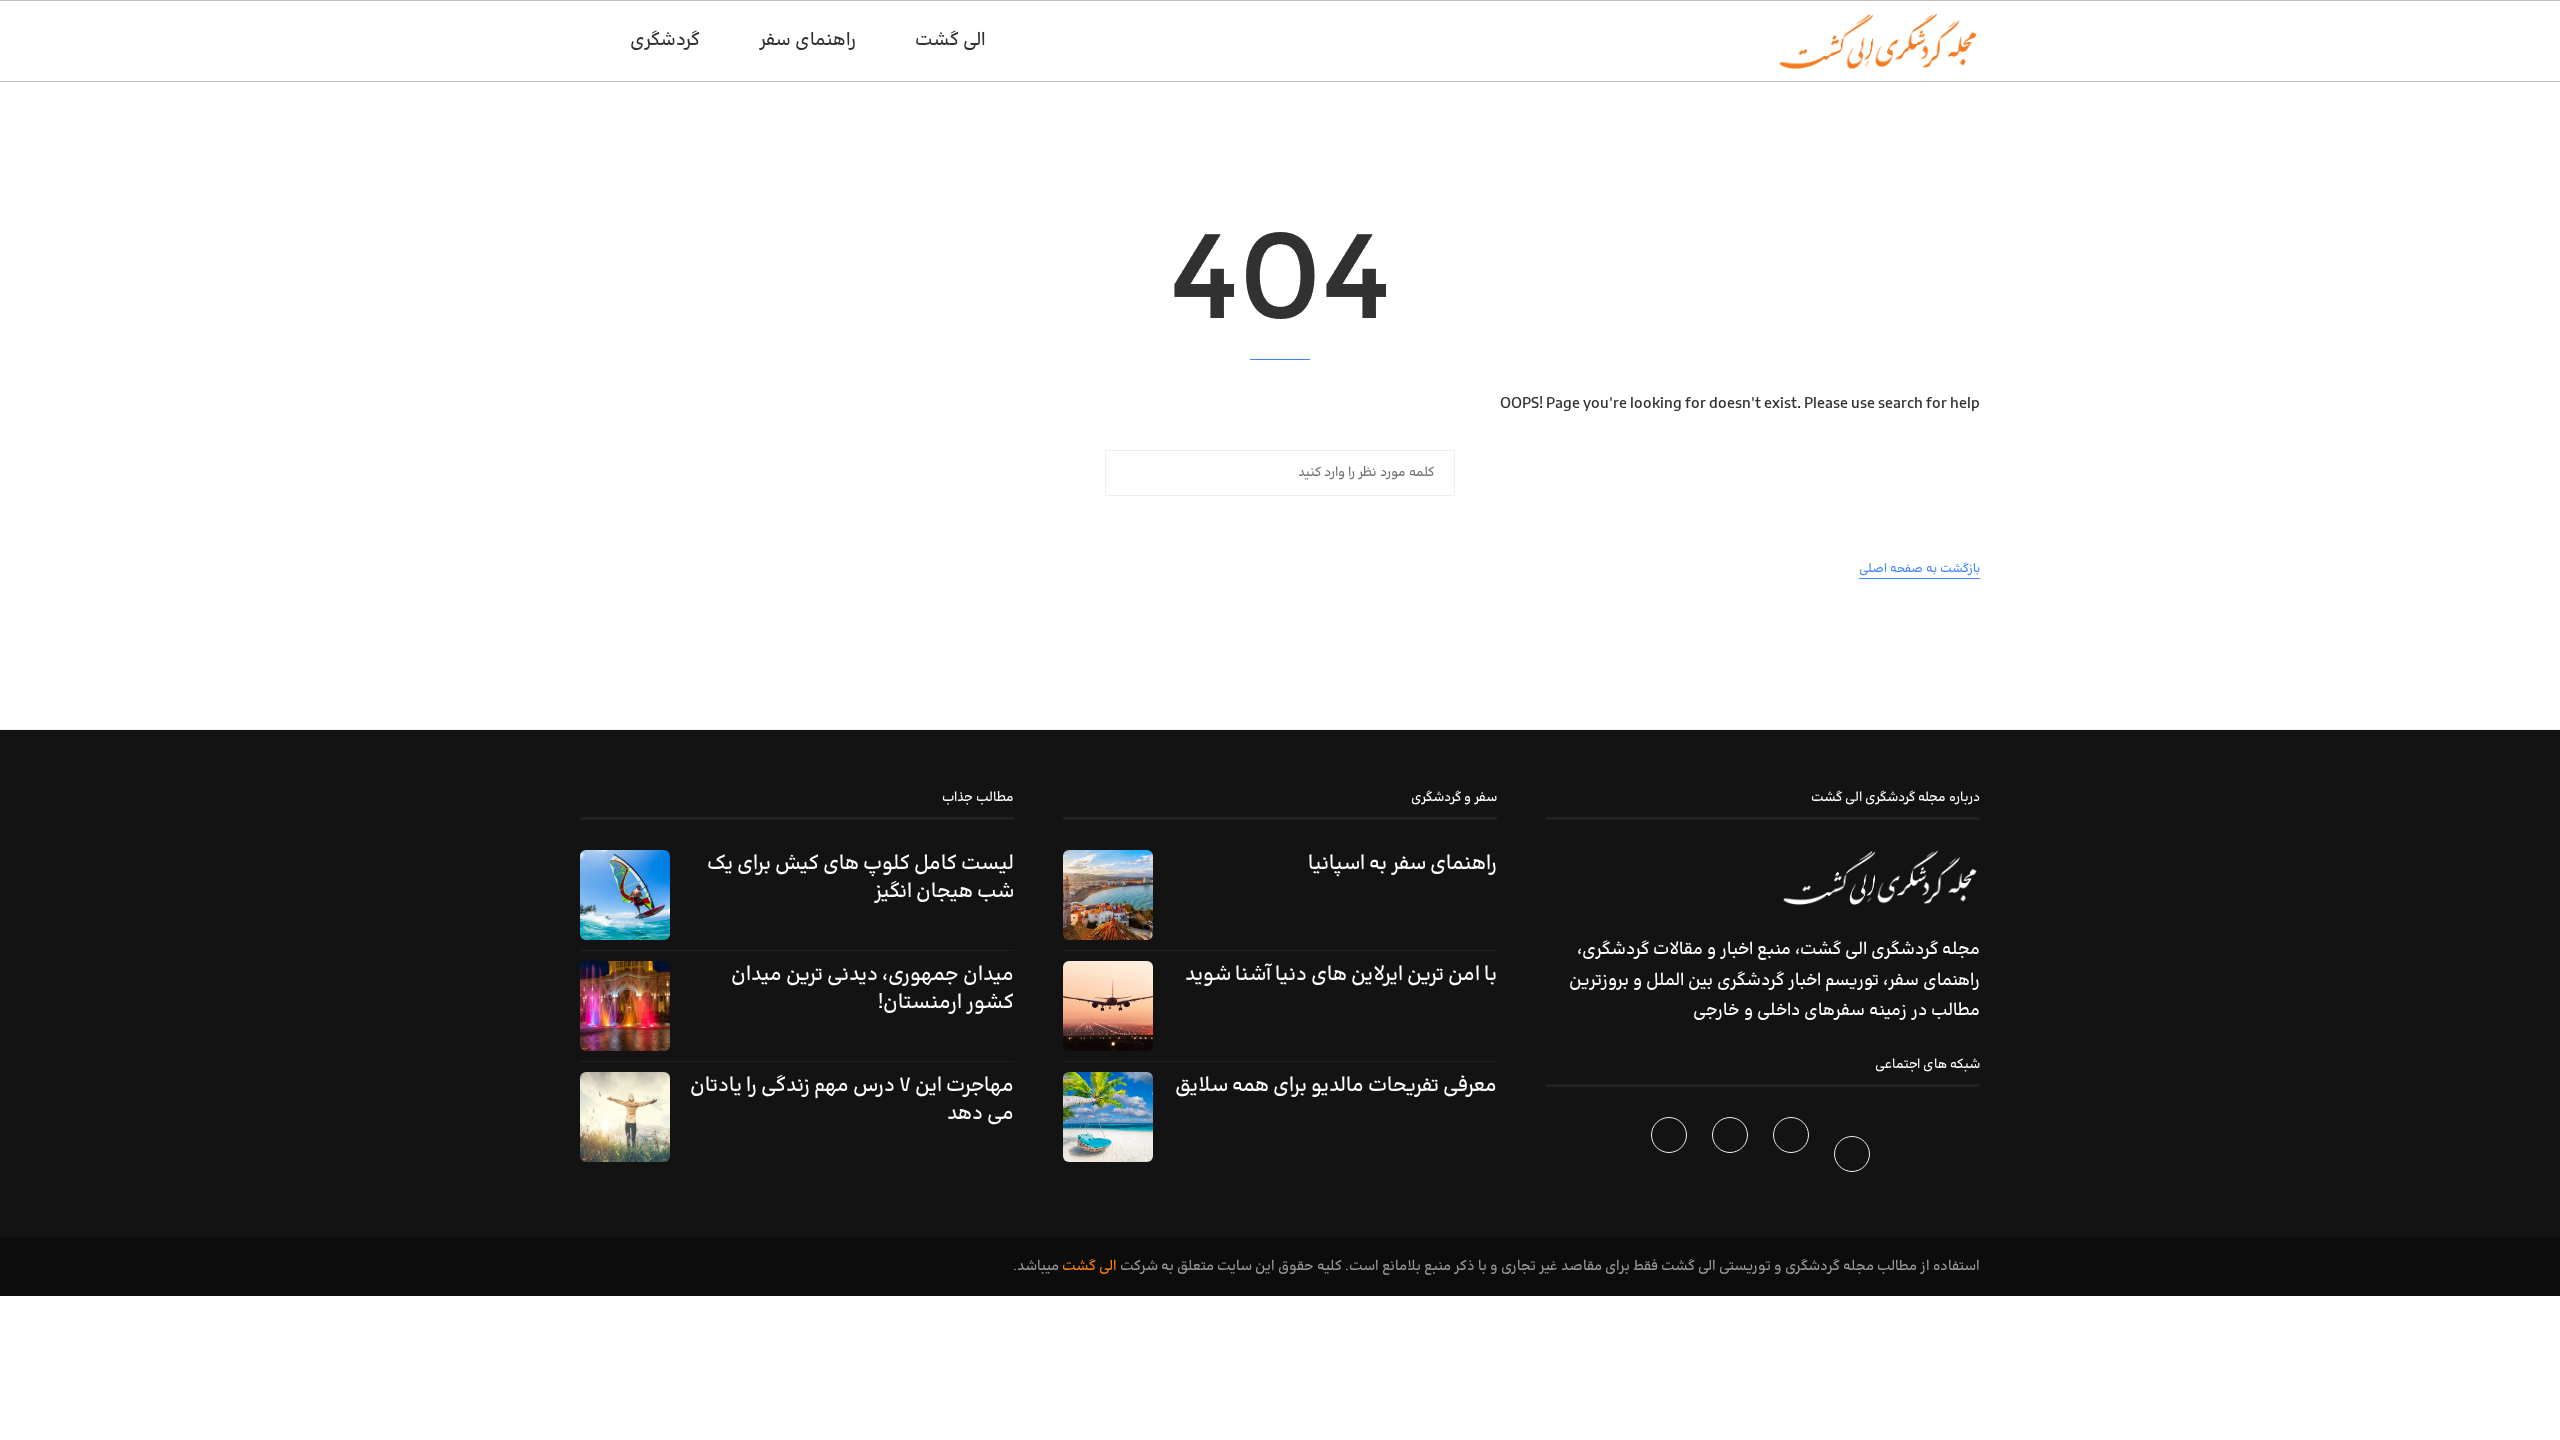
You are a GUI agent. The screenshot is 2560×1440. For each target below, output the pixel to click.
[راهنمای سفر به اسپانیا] (1108, 895)
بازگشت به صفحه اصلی (1919, 569)
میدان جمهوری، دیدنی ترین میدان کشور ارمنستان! (872, 989)
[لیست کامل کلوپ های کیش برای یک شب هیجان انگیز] (625, 895)
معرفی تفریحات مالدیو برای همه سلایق (1336, 1086)
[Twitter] (1793, 1158)
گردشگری (665, 40)
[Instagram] (1732, 1158)
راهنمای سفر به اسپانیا (1402, 864)
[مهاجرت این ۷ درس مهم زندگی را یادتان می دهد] (625, 1117)
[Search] (590, 41)
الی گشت (1089, 1266)
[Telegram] (1671, 1158)
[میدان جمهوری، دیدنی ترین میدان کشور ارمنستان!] (625, 1006)
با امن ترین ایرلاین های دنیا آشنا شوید (1341, 975)
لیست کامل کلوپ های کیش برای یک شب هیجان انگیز (860, 878)
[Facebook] (1854, 1158)
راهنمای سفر (807, 40)
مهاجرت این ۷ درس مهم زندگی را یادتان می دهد (852, 1100)
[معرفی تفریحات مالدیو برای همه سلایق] (1108, 1117)
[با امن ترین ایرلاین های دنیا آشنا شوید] (1108, 1006)
